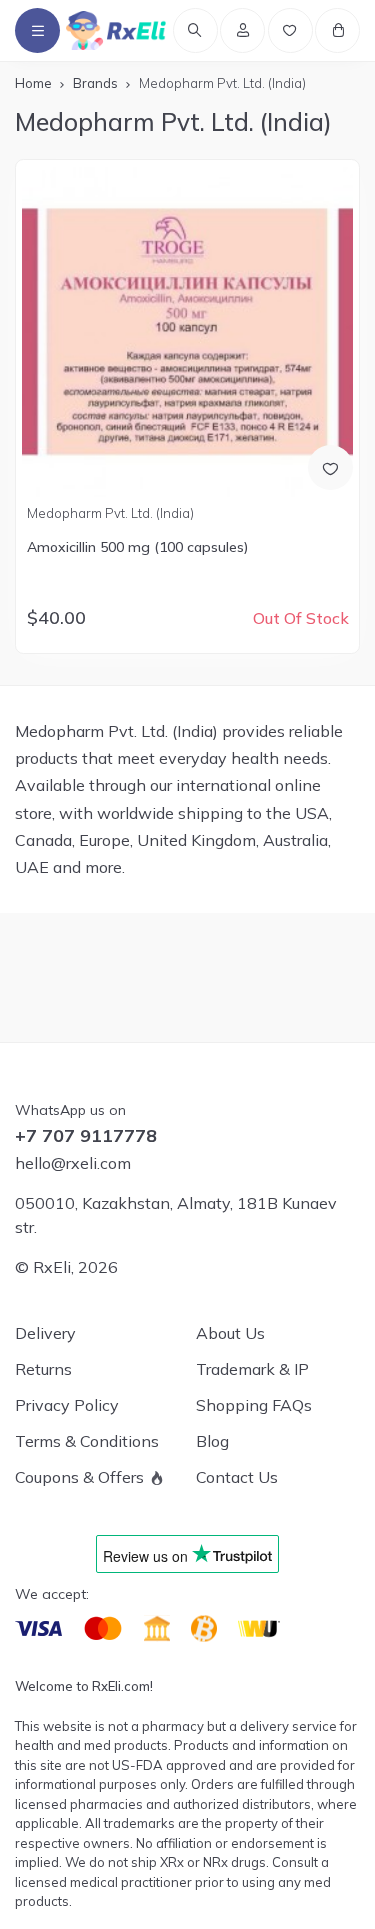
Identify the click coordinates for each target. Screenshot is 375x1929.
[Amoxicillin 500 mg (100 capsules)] (187, 332)
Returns (43, 1369)
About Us (230, 1333)
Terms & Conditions (87, 1441)
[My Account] (242, 30)
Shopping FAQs (254, 1405)
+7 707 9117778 (86, 1136)
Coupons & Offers (79, 1477)
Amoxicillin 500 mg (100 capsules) (137, 547)
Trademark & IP (252, 1369)
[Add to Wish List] (330, 467)
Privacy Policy (67, 1405)
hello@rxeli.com (73, 1163)
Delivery (45, 1333)
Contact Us (237, 1477)
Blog (212, 1441)
